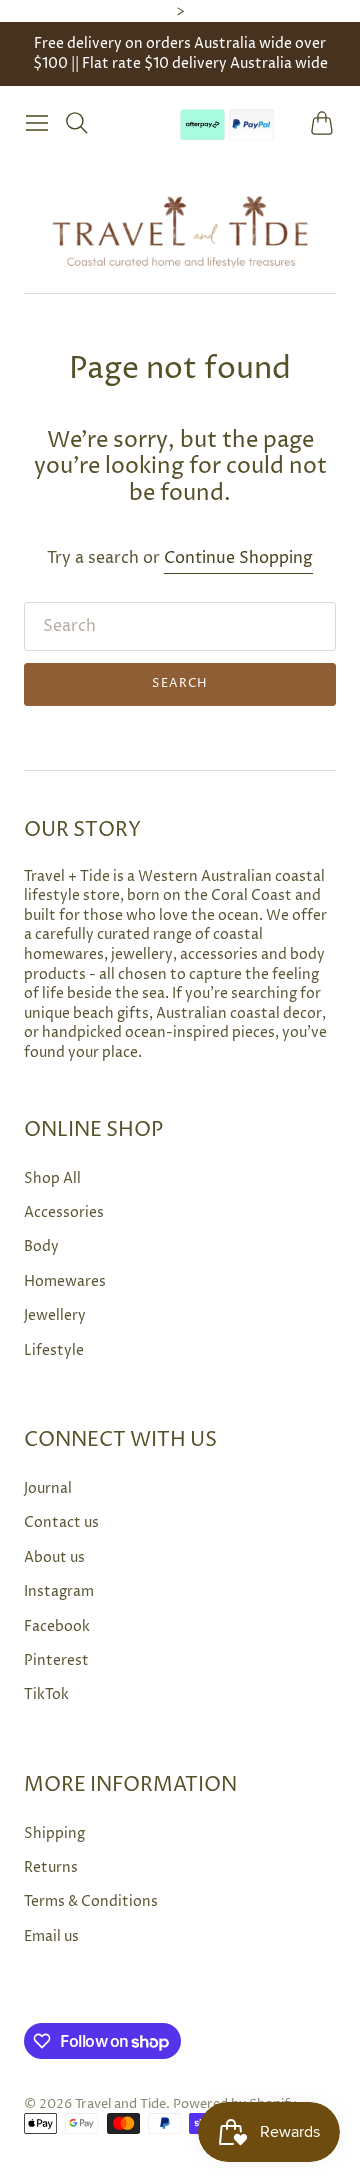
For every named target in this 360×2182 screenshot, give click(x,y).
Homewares (65, 1281)
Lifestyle (54, 1350)
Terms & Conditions (91, 1901)
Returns (51, 1867)
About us (54, 1557)
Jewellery (55, 1315)
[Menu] (37, 123)
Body (41, 1246)
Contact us (61, 1522)
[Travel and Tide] (180, 230)
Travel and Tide (120, 2104)
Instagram (59, 1591)
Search (179, 683)
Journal (48, 1488)
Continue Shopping (238, 558)
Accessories (64, 1212)
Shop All (52, 1178)
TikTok (46, 1694)
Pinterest (56, 1660)
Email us (51, 1936)
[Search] (77, 123)
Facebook (57, 1626)
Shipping (54, 1833)
